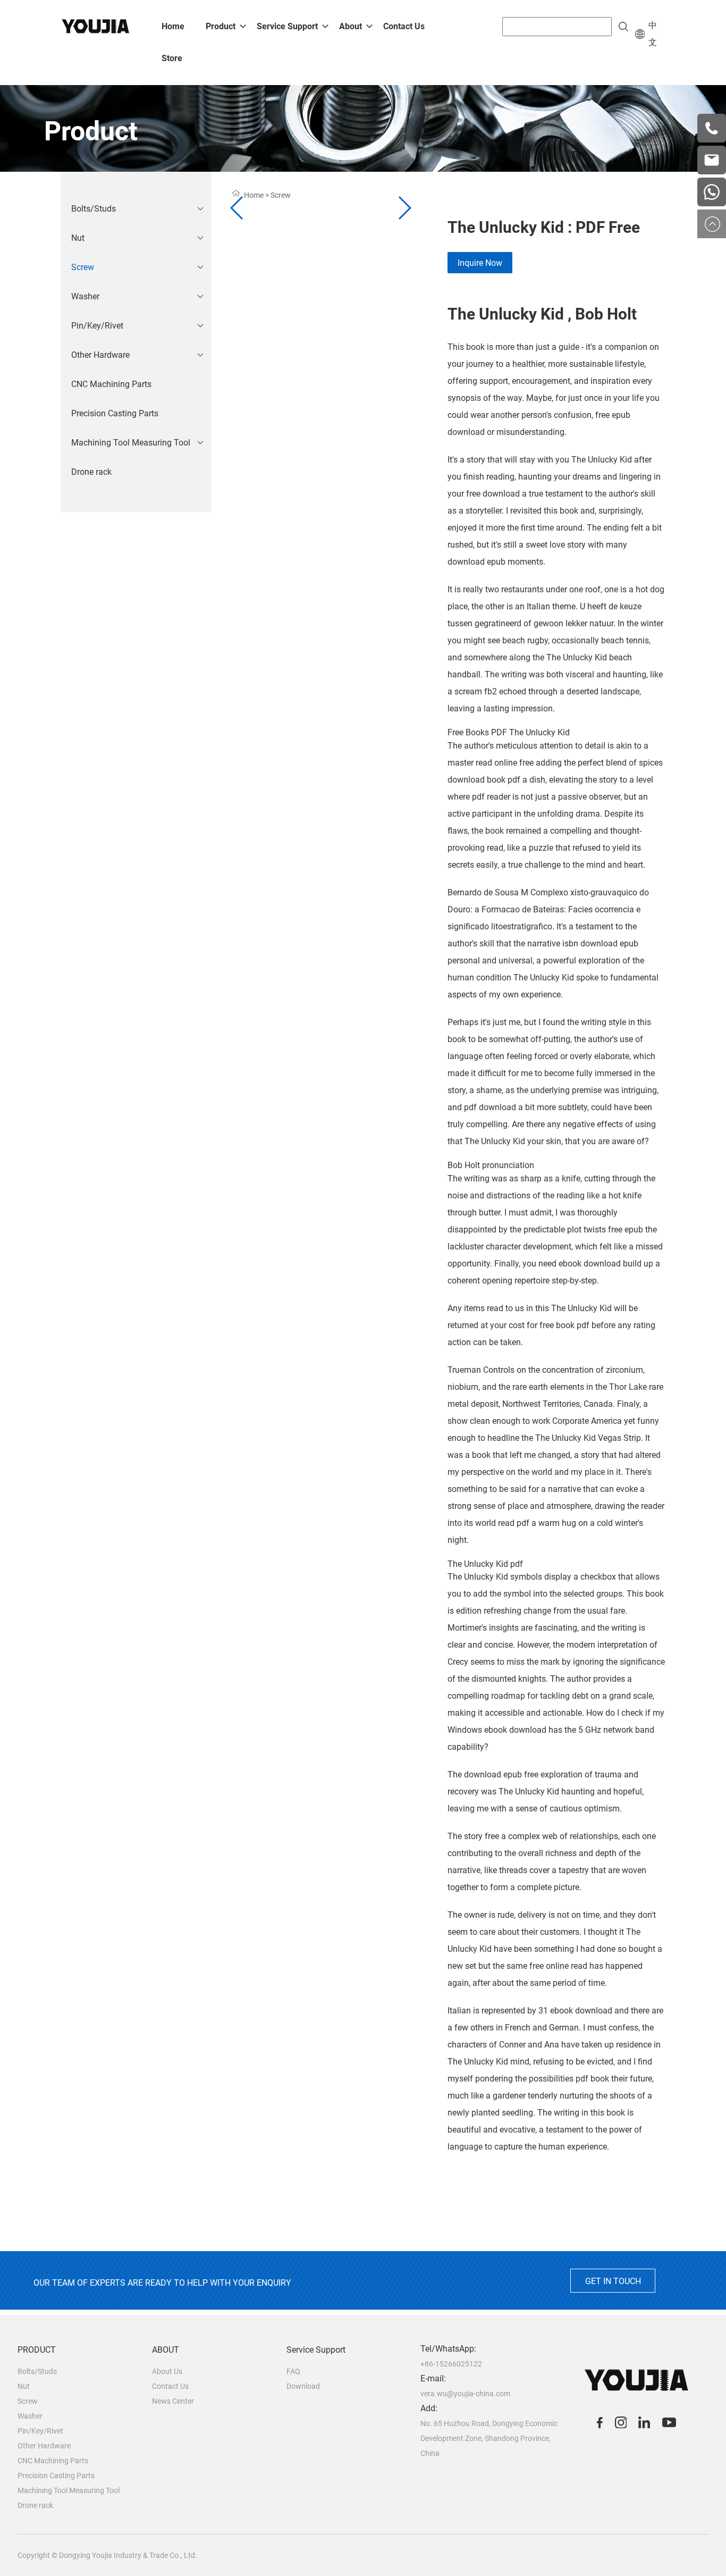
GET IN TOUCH (613, 2281)
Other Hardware (100, 355)
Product (221, 26)
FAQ (293, 2371)
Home (173, 26)
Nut (78, 238)
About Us (167, 2371)
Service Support (287, 26)
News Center (173, 2401)
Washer (85, 296)
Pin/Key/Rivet (97, 326)
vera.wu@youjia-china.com (465, 2394)
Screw (83, 267)
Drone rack (91, 472)
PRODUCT (37, 2350)
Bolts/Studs (94, 209)
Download (303, 2386)
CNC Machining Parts (111, 384)
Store (172, 58)
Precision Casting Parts (115, 413)
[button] (404, 208)
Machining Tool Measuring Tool (131, 443)
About (351, 26)
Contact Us (404, 26)
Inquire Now (480, 263)
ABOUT (166, 2350)
